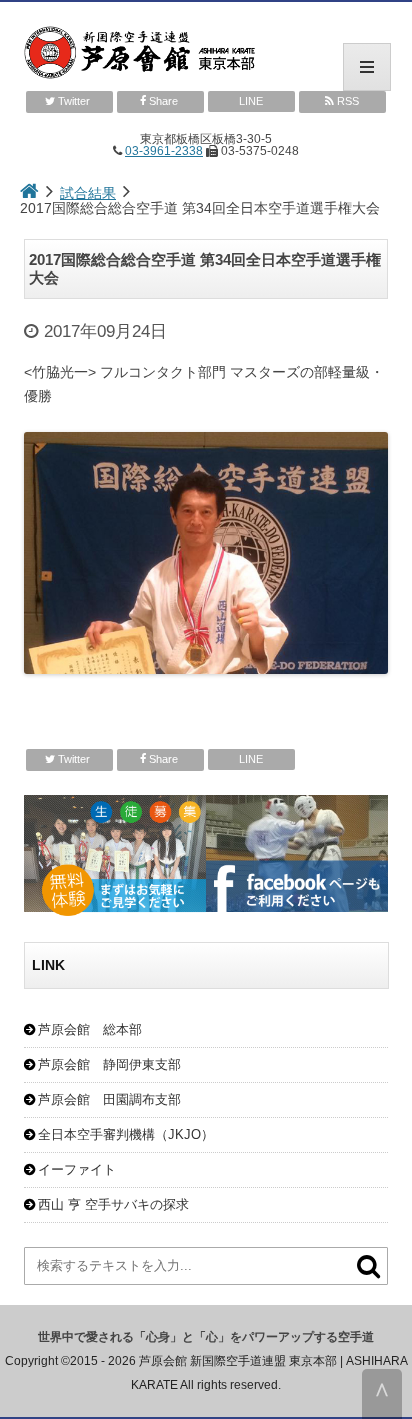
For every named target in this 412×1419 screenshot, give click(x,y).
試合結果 (88, 193)
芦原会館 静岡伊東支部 (109, 1064)
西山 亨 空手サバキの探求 (113, 1204)
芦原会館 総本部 (90, 1029)
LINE (251, 101)
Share (163, 101)
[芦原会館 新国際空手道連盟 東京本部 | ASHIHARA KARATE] (206, 53)
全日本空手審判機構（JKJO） (126, 1134)
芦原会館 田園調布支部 (109, 1099)
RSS (346, 101)
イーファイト (77, 1169)
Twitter (74, 101)
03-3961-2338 (164, 151)
